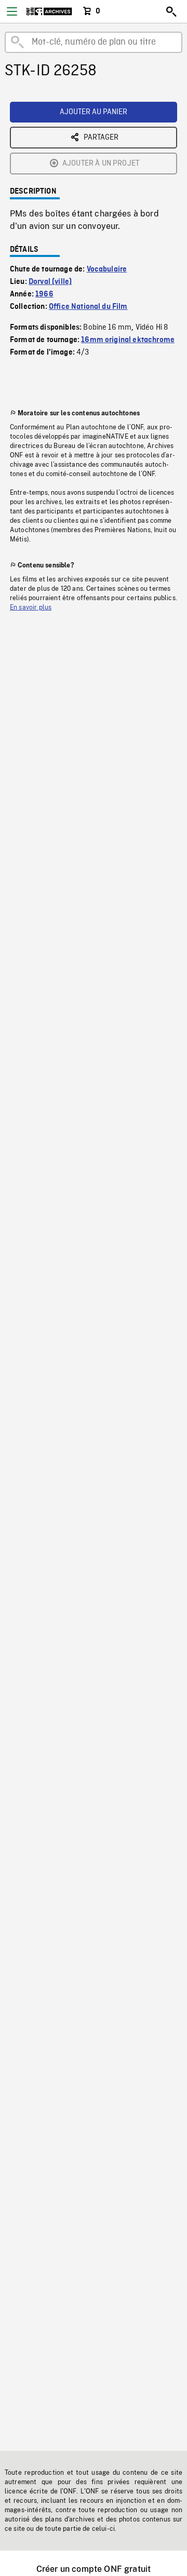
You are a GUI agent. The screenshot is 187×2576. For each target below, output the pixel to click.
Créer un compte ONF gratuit (94, 2569)
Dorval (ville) (50, 282)
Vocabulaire (107, 269)
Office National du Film (88, 307)
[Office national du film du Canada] (49, 11)
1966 (44, 294)
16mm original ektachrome (128, 340)
